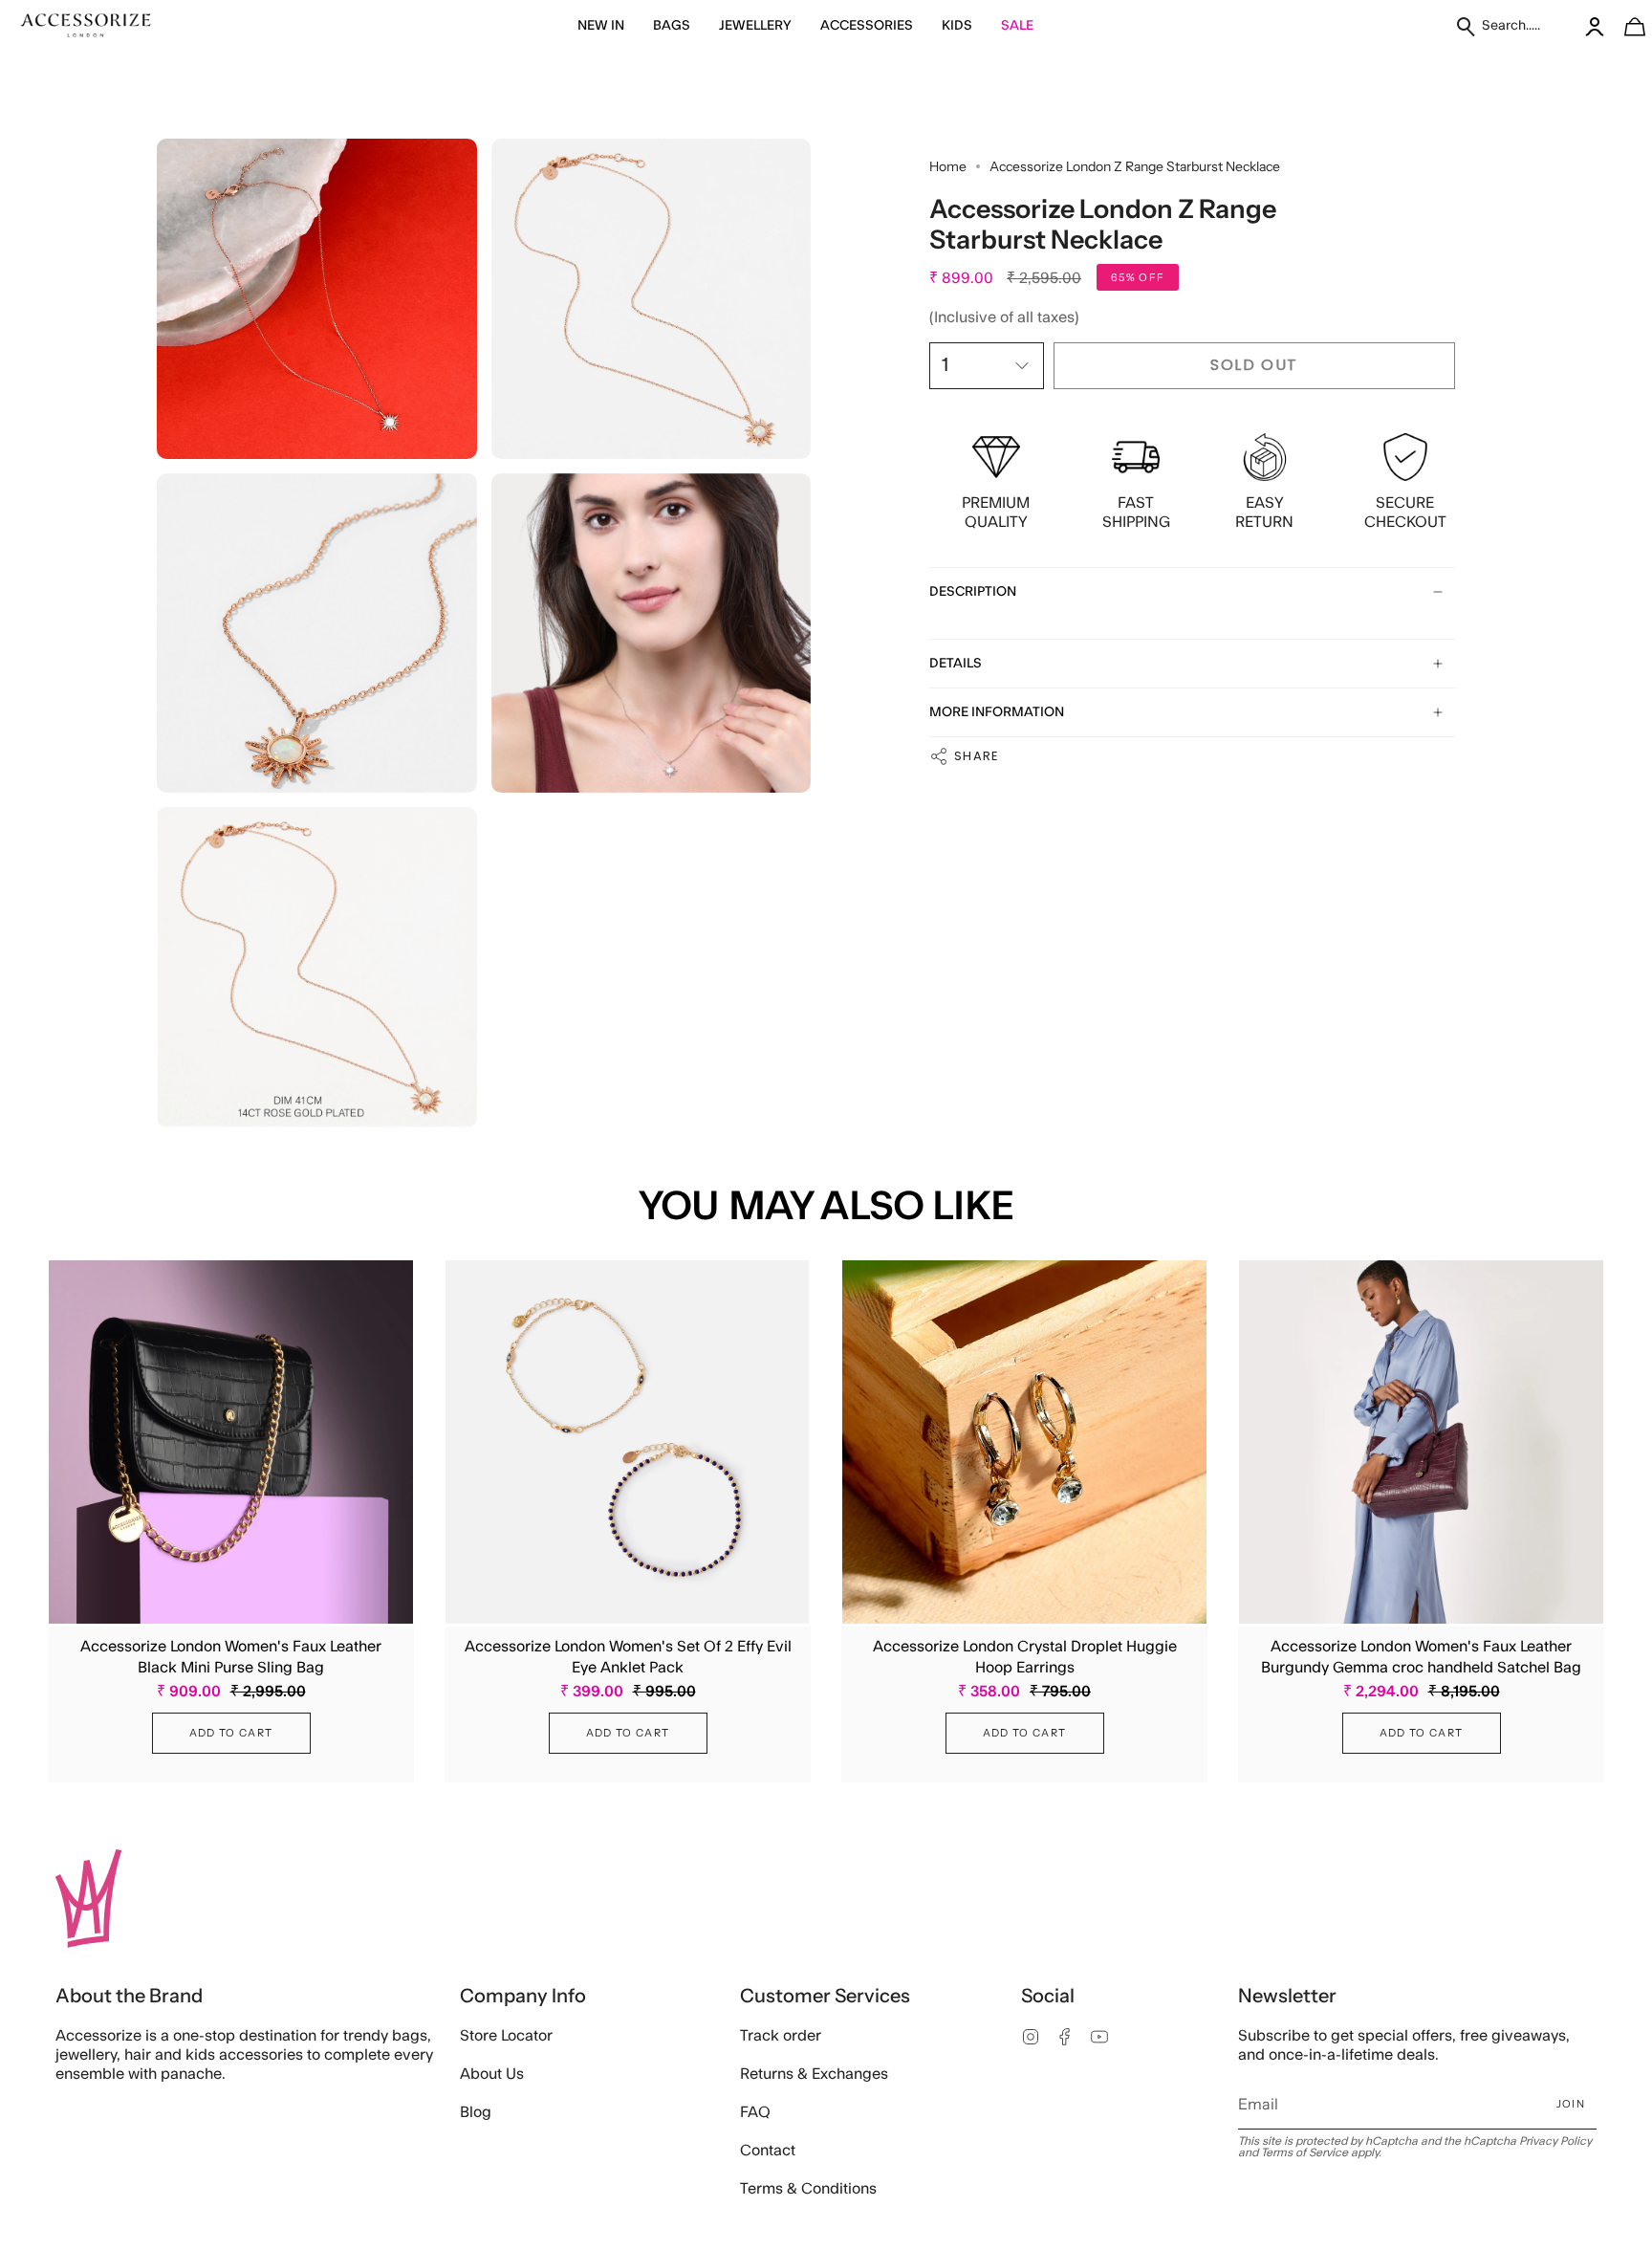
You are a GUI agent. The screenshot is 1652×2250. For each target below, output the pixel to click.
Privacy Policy (1555, 2141)
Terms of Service (1304, 2152)
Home (948, 166)
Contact (768, 2151)
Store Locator (506, 2036)
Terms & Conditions (808, 2189)
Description (973, 592)
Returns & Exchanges (814, 2074)
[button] (601, 26)
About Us (492, 2074)
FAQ (755, 2112)
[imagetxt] (86, 26)
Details (956, 664)
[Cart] (1624, 26)
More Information (997, 712)
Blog (476, 2112)
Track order (781, 2036)
